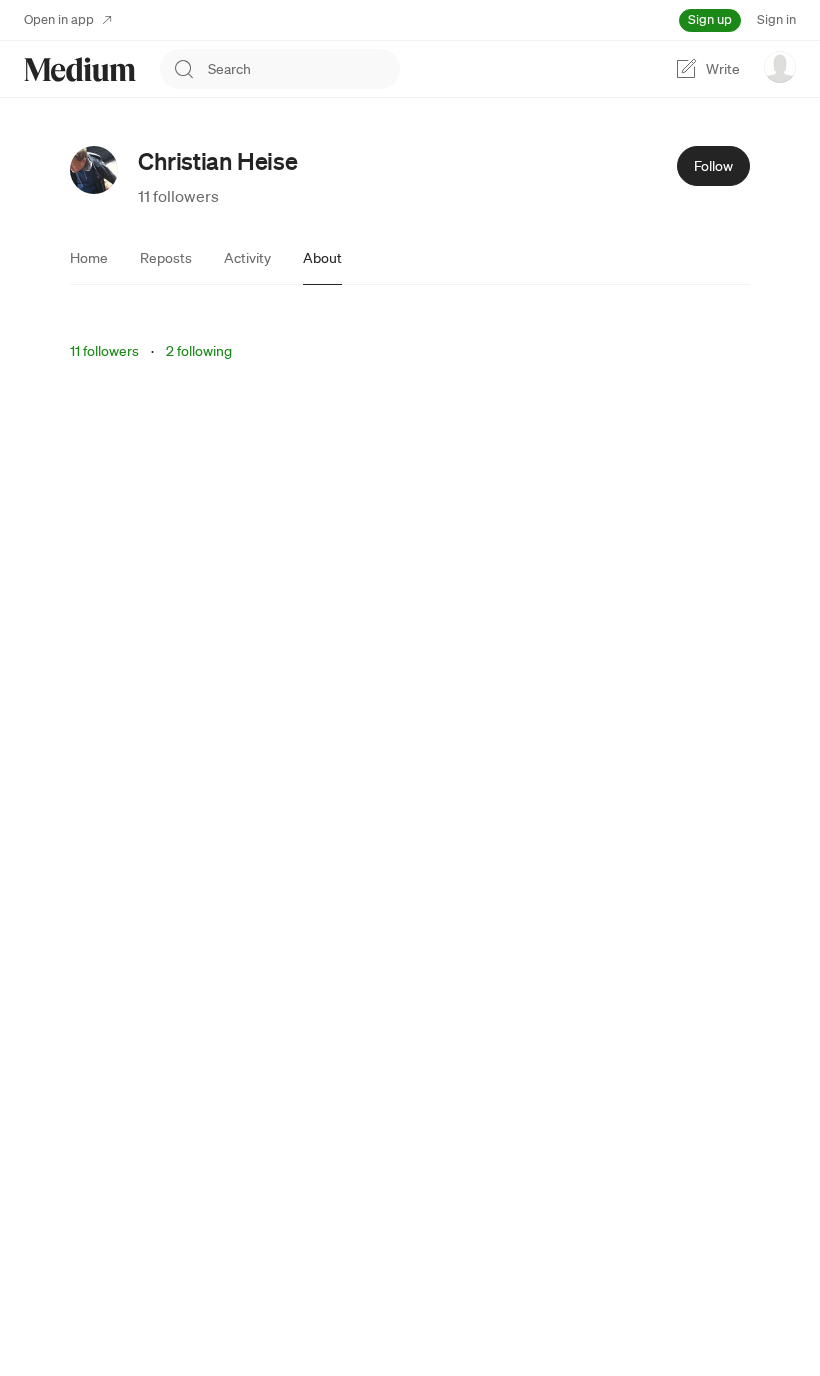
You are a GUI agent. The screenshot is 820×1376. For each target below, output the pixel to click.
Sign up (710, 19)
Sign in (776, 19)
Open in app (59, 19)
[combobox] (304, 69)
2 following (199, 351)
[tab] (89, 258)
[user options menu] (780, 67)
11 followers (178, 196)
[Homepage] (80, 69)
